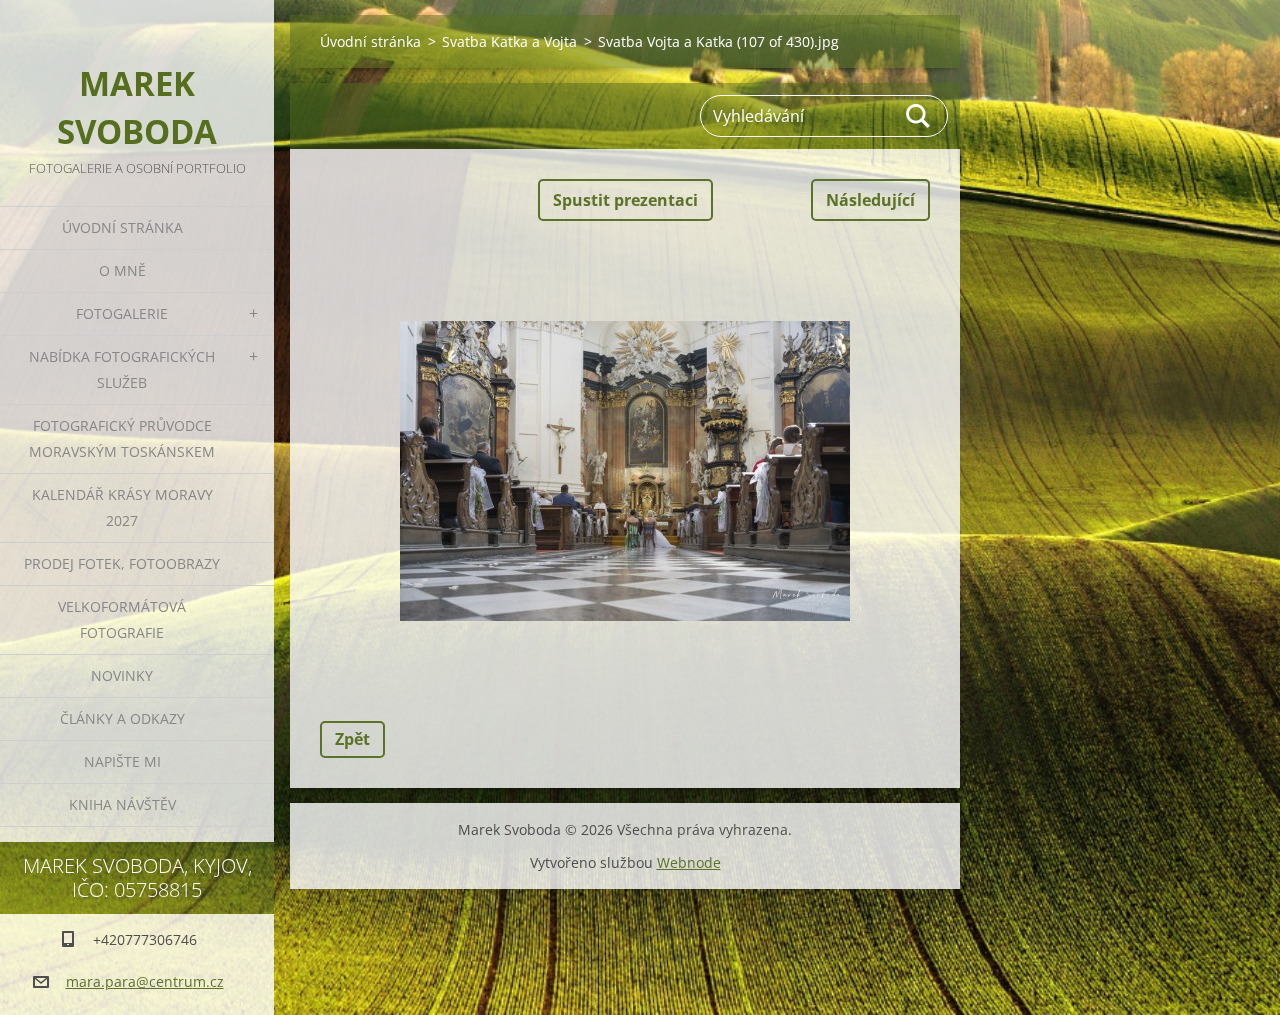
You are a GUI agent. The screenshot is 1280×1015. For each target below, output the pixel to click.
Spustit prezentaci (625, 200)
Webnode (689, 862)
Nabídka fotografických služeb (122, 369)
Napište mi (122, 761)
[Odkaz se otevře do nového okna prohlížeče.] (625, 471)
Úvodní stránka (122, 227)
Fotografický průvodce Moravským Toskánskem (122, 438)
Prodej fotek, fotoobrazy (122, 563)
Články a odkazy (122, 718)
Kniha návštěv (122, 804)
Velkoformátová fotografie (122, 619)
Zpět (352, 739)
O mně (122, 270)
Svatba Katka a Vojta (509, 41)
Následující (870, 200)
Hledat (919, 116)
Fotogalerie (122, 313)
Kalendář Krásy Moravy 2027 (122, 507)
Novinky (122, 675)
